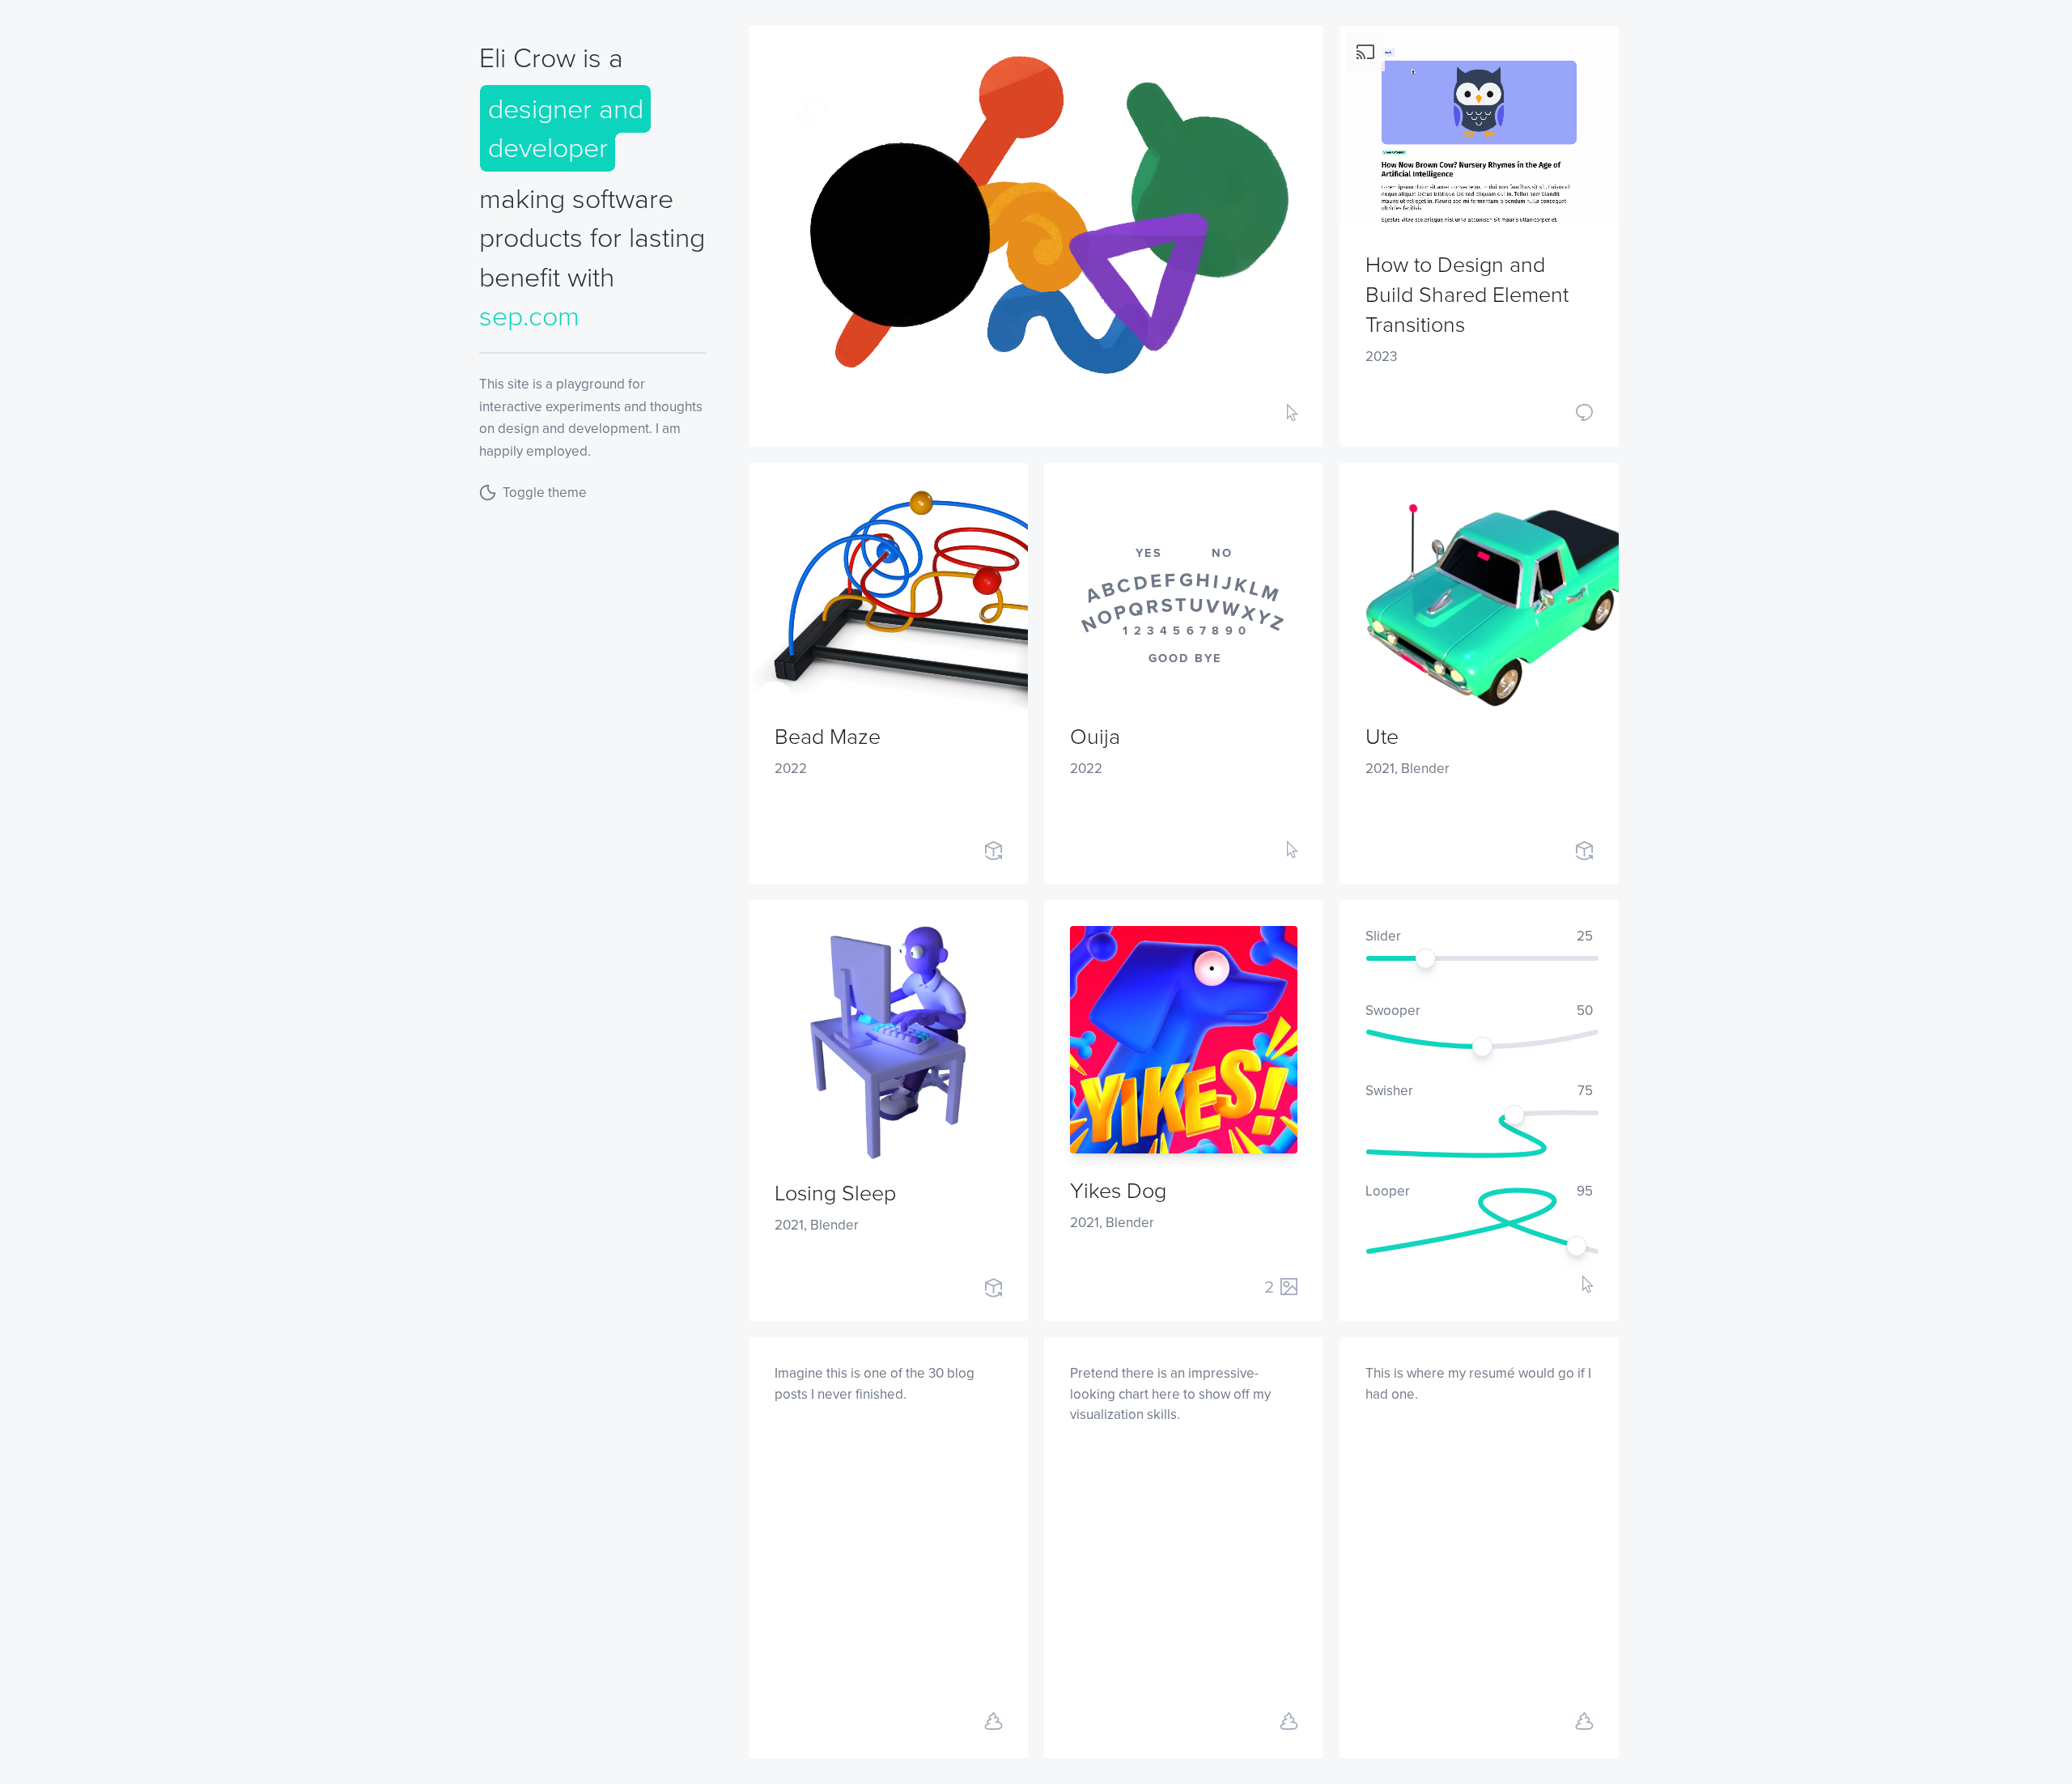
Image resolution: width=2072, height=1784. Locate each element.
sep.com (529, 316)
